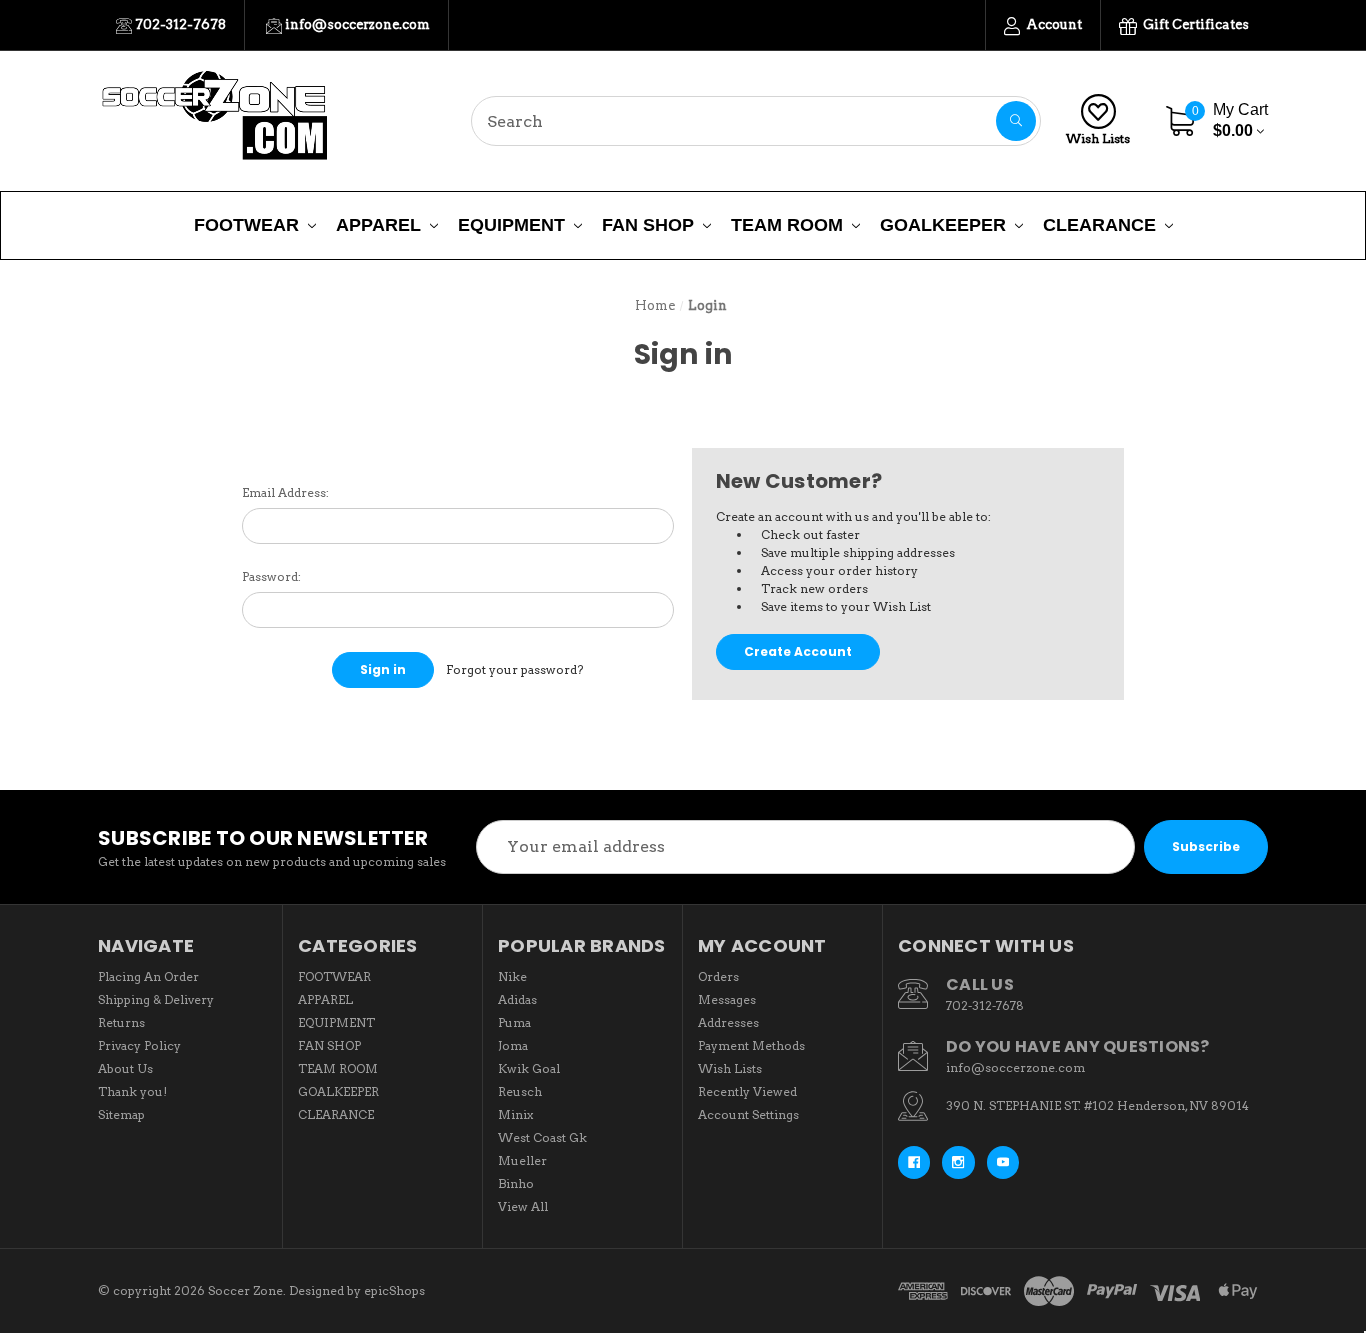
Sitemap (121, 1114)
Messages (727, 999)
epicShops (394, 1290)
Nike (512, 976)
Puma (514, 1022)
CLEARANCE (1099, 225)
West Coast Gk (542, 1137)
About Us (125, 1068)
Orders (718, 976)
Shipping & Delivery (156, 999)
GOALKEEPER (943, 225)
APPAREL (378, 225)
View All (523, 1206)
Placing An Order (148, 976)
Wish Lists (1098, 138)
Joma (513, 1045)
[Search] (1016, 121)
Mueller (522, 1160)
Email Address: (285, 492)
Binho (516, 1183)
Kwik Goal (529, 1068)
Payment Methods (751, 1045)
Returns (121, 1022)
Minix (515, 1114)
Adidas (517, 999)
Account (1052, 24)
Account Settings (748, 1114)
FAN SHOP (648, 225)
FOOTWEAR (246, 225)
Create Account (798, 651)
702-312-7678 (179, 24)
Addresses (728, 1022)
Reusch (520, 1091)
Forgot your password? (514, 669)
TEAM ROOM (787, 225)
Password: (271, 576)
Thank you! (132, 1091)
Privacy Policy (139, 1045)
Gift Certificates (1194, 24)
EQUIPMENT (511, 225)
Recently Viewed (747, 1091)
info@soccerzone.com (356, 24)
